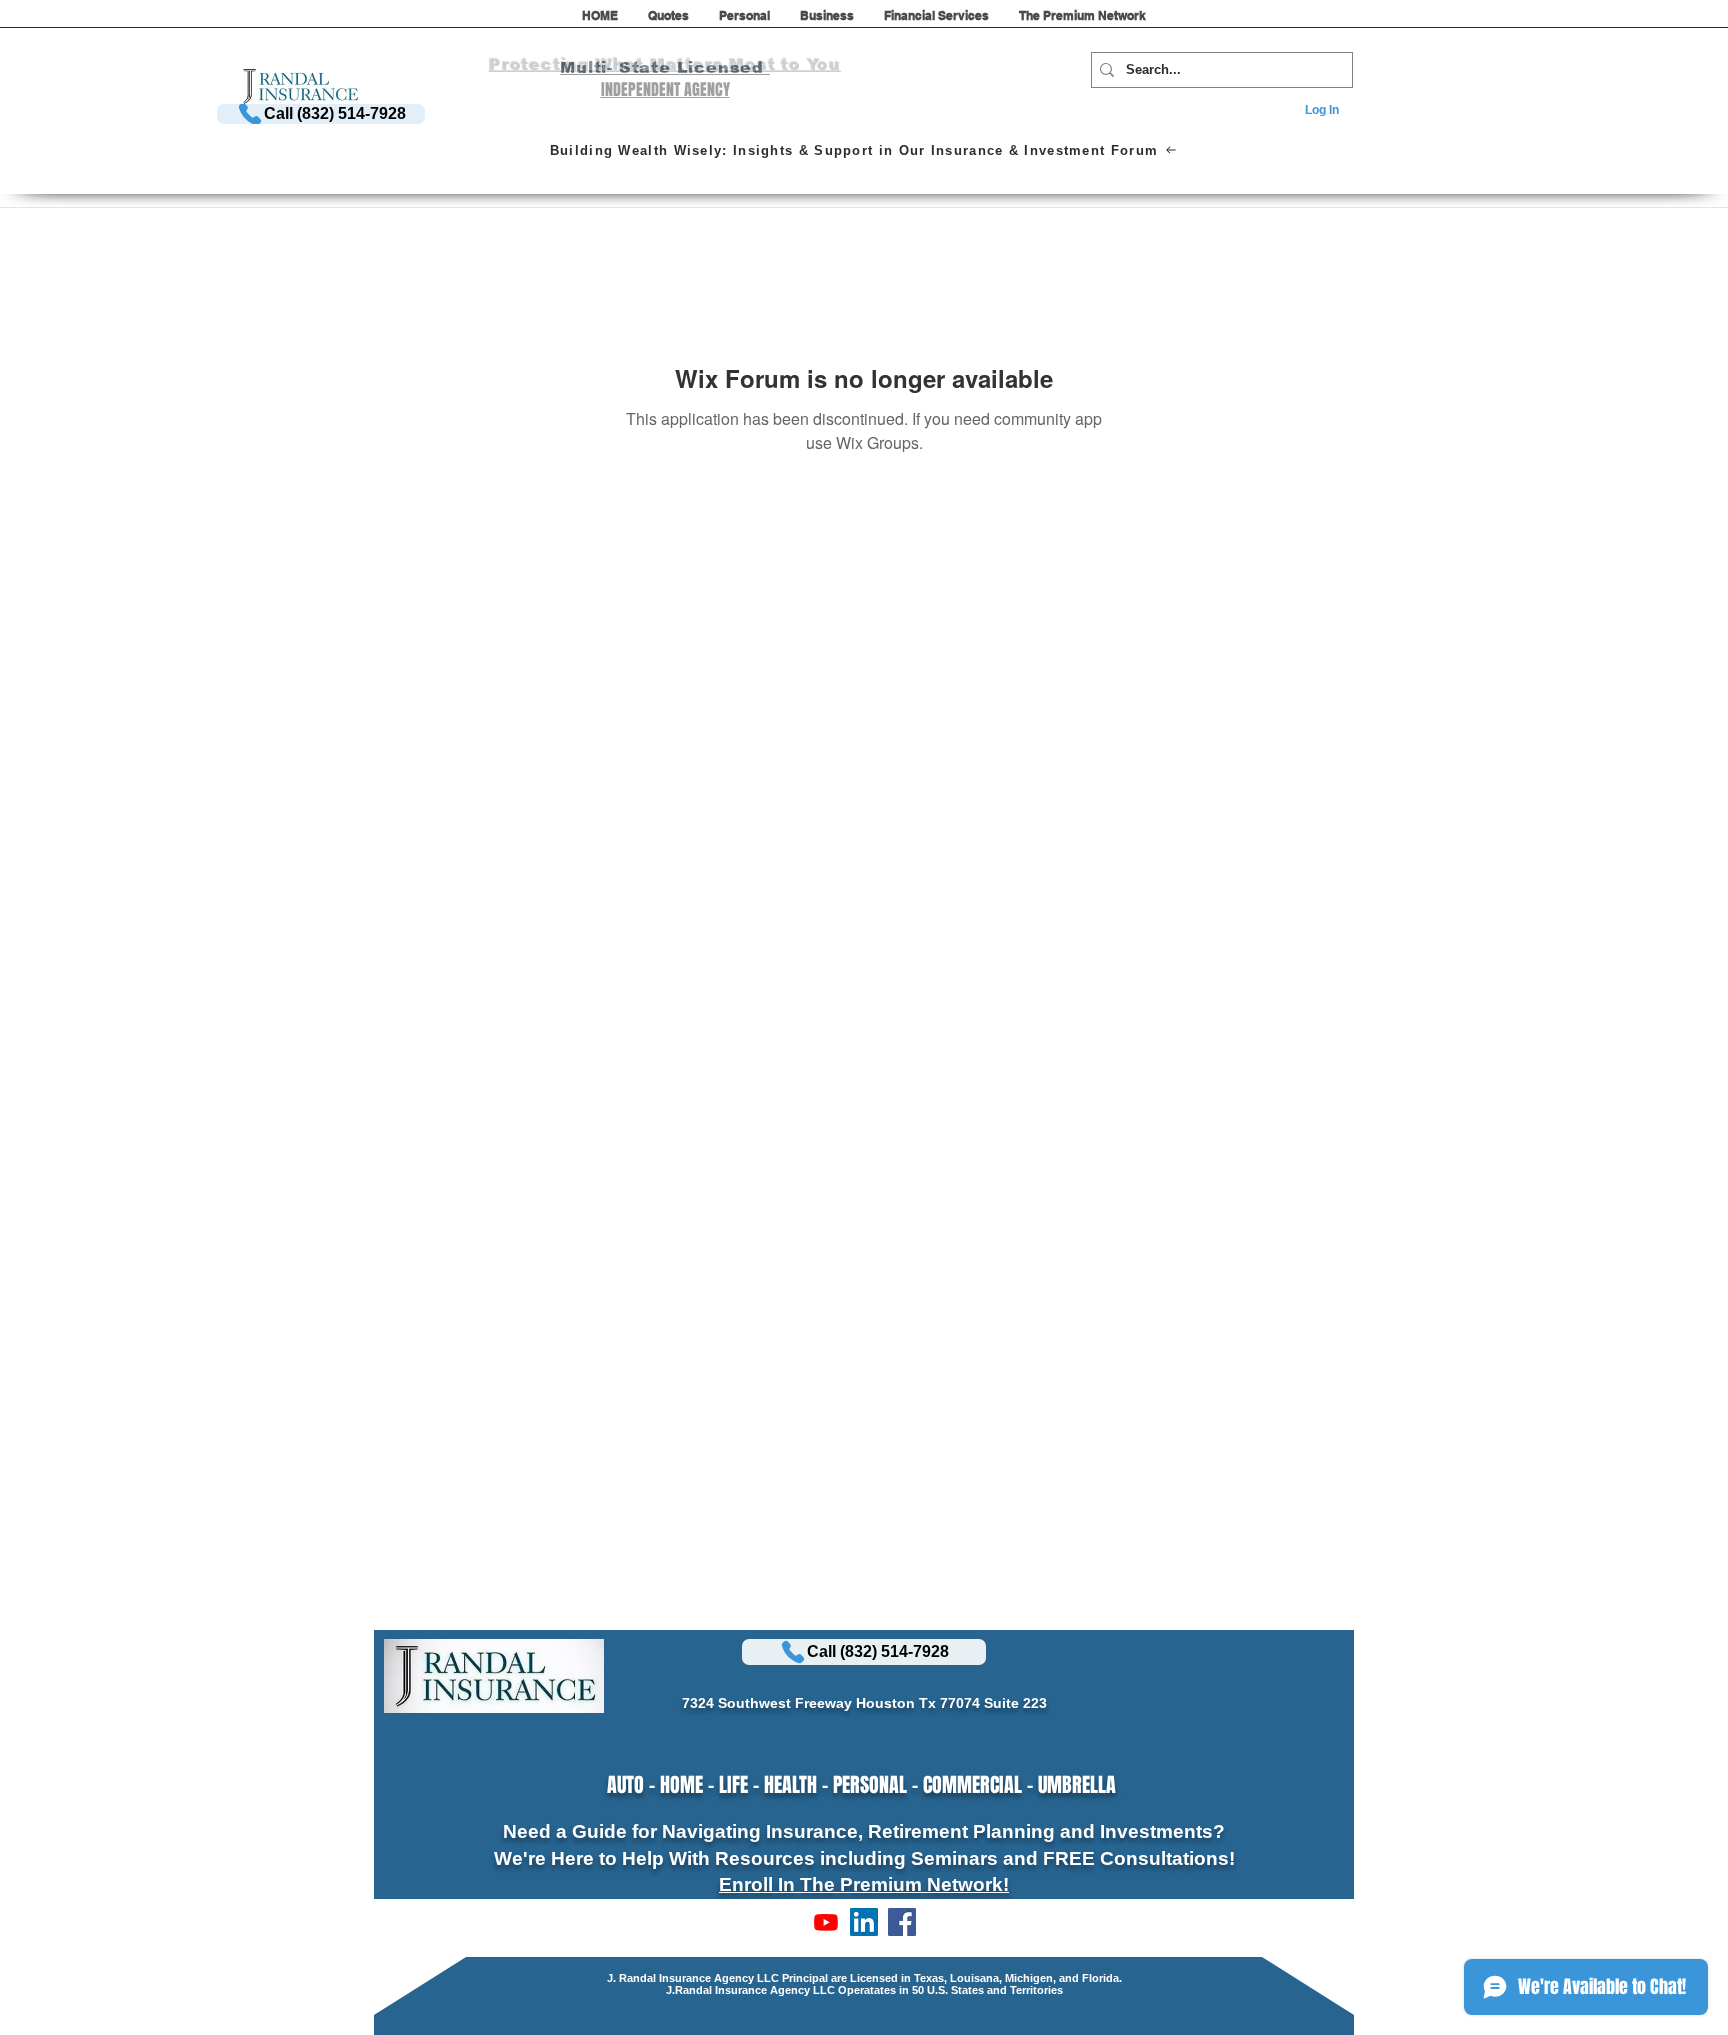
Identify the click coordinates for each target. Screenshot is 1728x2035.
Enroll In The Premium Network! (864, 1884)
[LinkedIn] (864, 1922)
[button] (668, 22)
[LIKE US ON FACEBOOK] (902, 1922)
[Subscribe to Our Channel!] (826, 1922)
